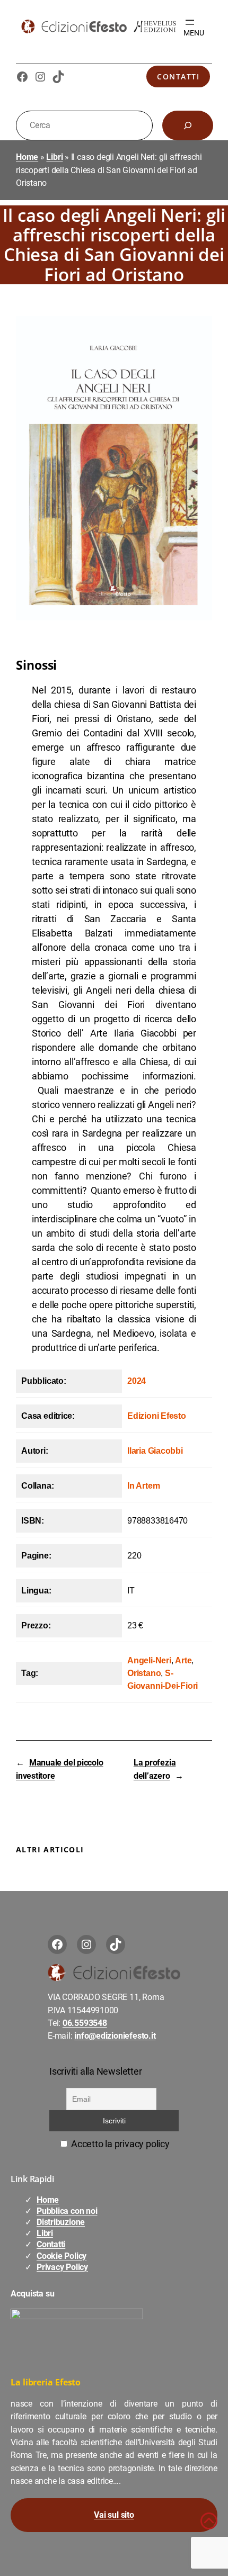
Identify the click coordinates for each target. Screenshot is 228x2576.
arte (183, 1660)
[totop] (209, 2526)
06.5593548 (85, 2023)
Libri (54, 157)
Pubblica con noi (67, 2211)
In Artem (143, 1486)
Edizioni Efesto (157, 1416)
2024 (137, 1381)
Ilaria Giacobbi (155, 1451)
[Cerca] (188, 125)
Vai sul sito (114, 2515)
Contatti (178, 76)
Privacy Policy (62, 2267)
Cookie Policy (62, 2256)
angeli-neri (149, 1660)
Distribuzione (61, 2222)
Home (27, 157)
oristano (144, 1673)
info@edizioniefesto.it (115, 2036)
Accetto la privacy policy (119, 2144)
